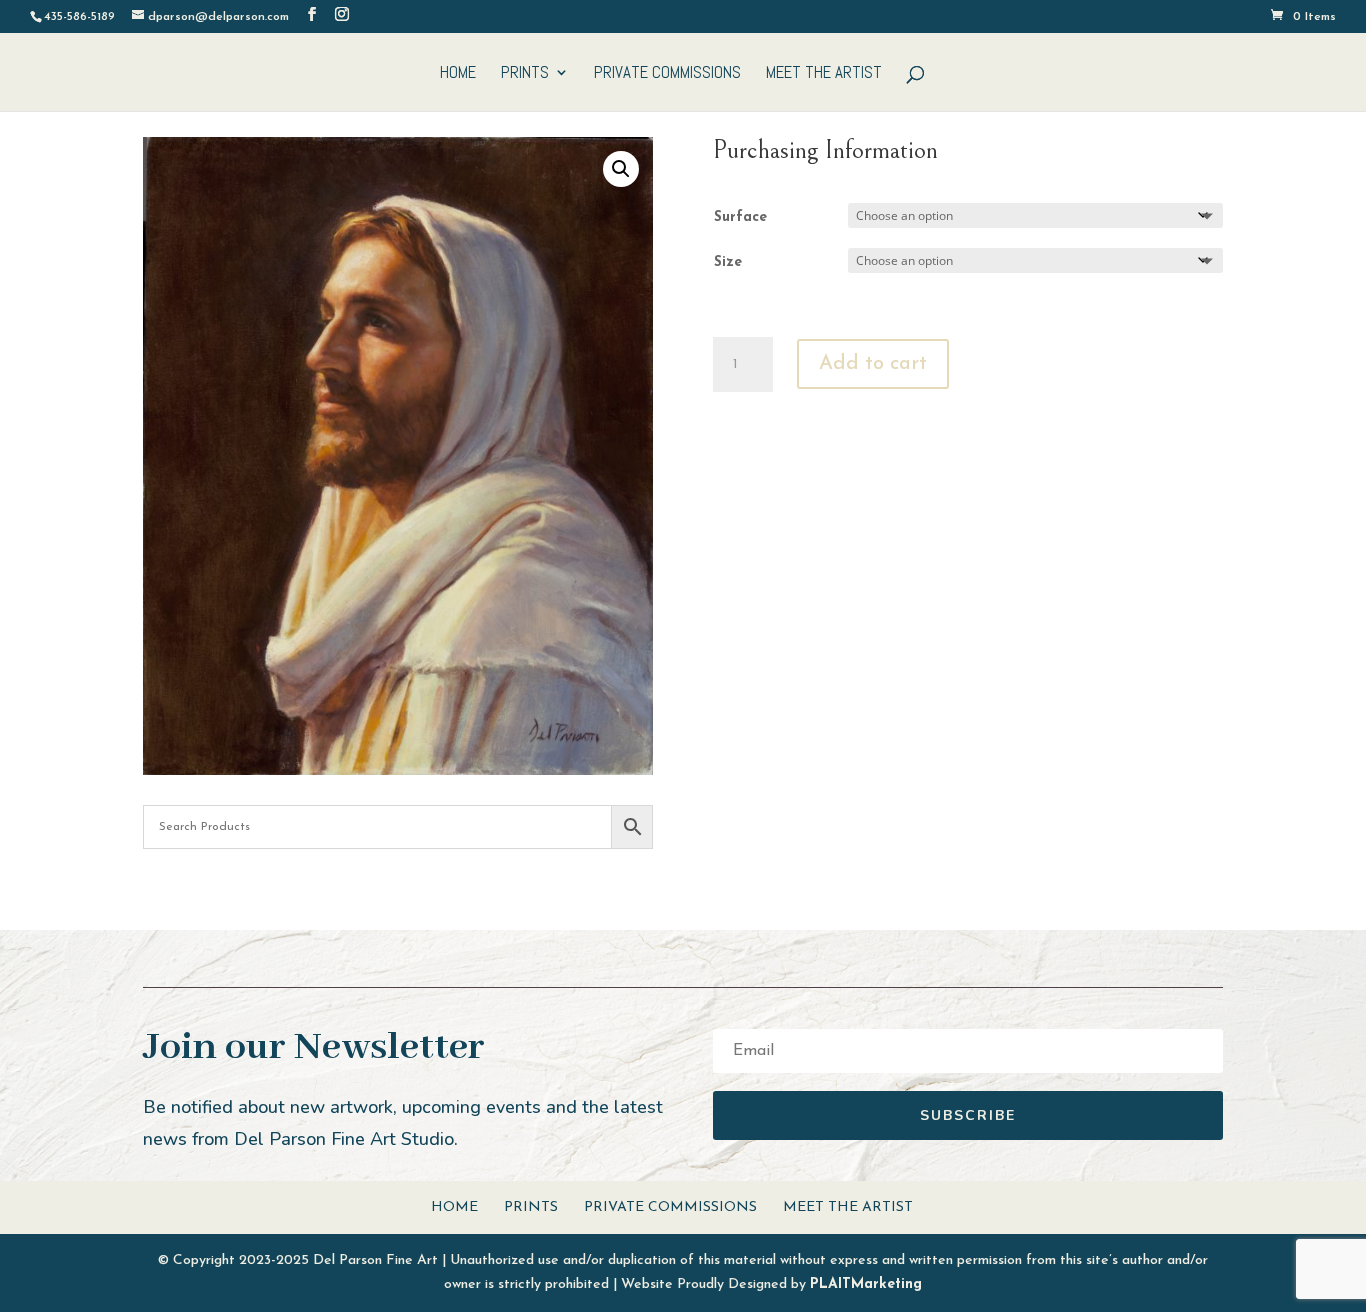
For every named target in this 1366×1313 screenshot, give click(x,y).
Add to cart (873, 364)
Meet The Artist (824, 74)
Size (728, 262)
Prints (525, 74)
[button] (621, 169)
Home (458, 74)
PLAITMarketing (866, 1284)
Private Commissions (667, 74)
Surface (740, 217)
